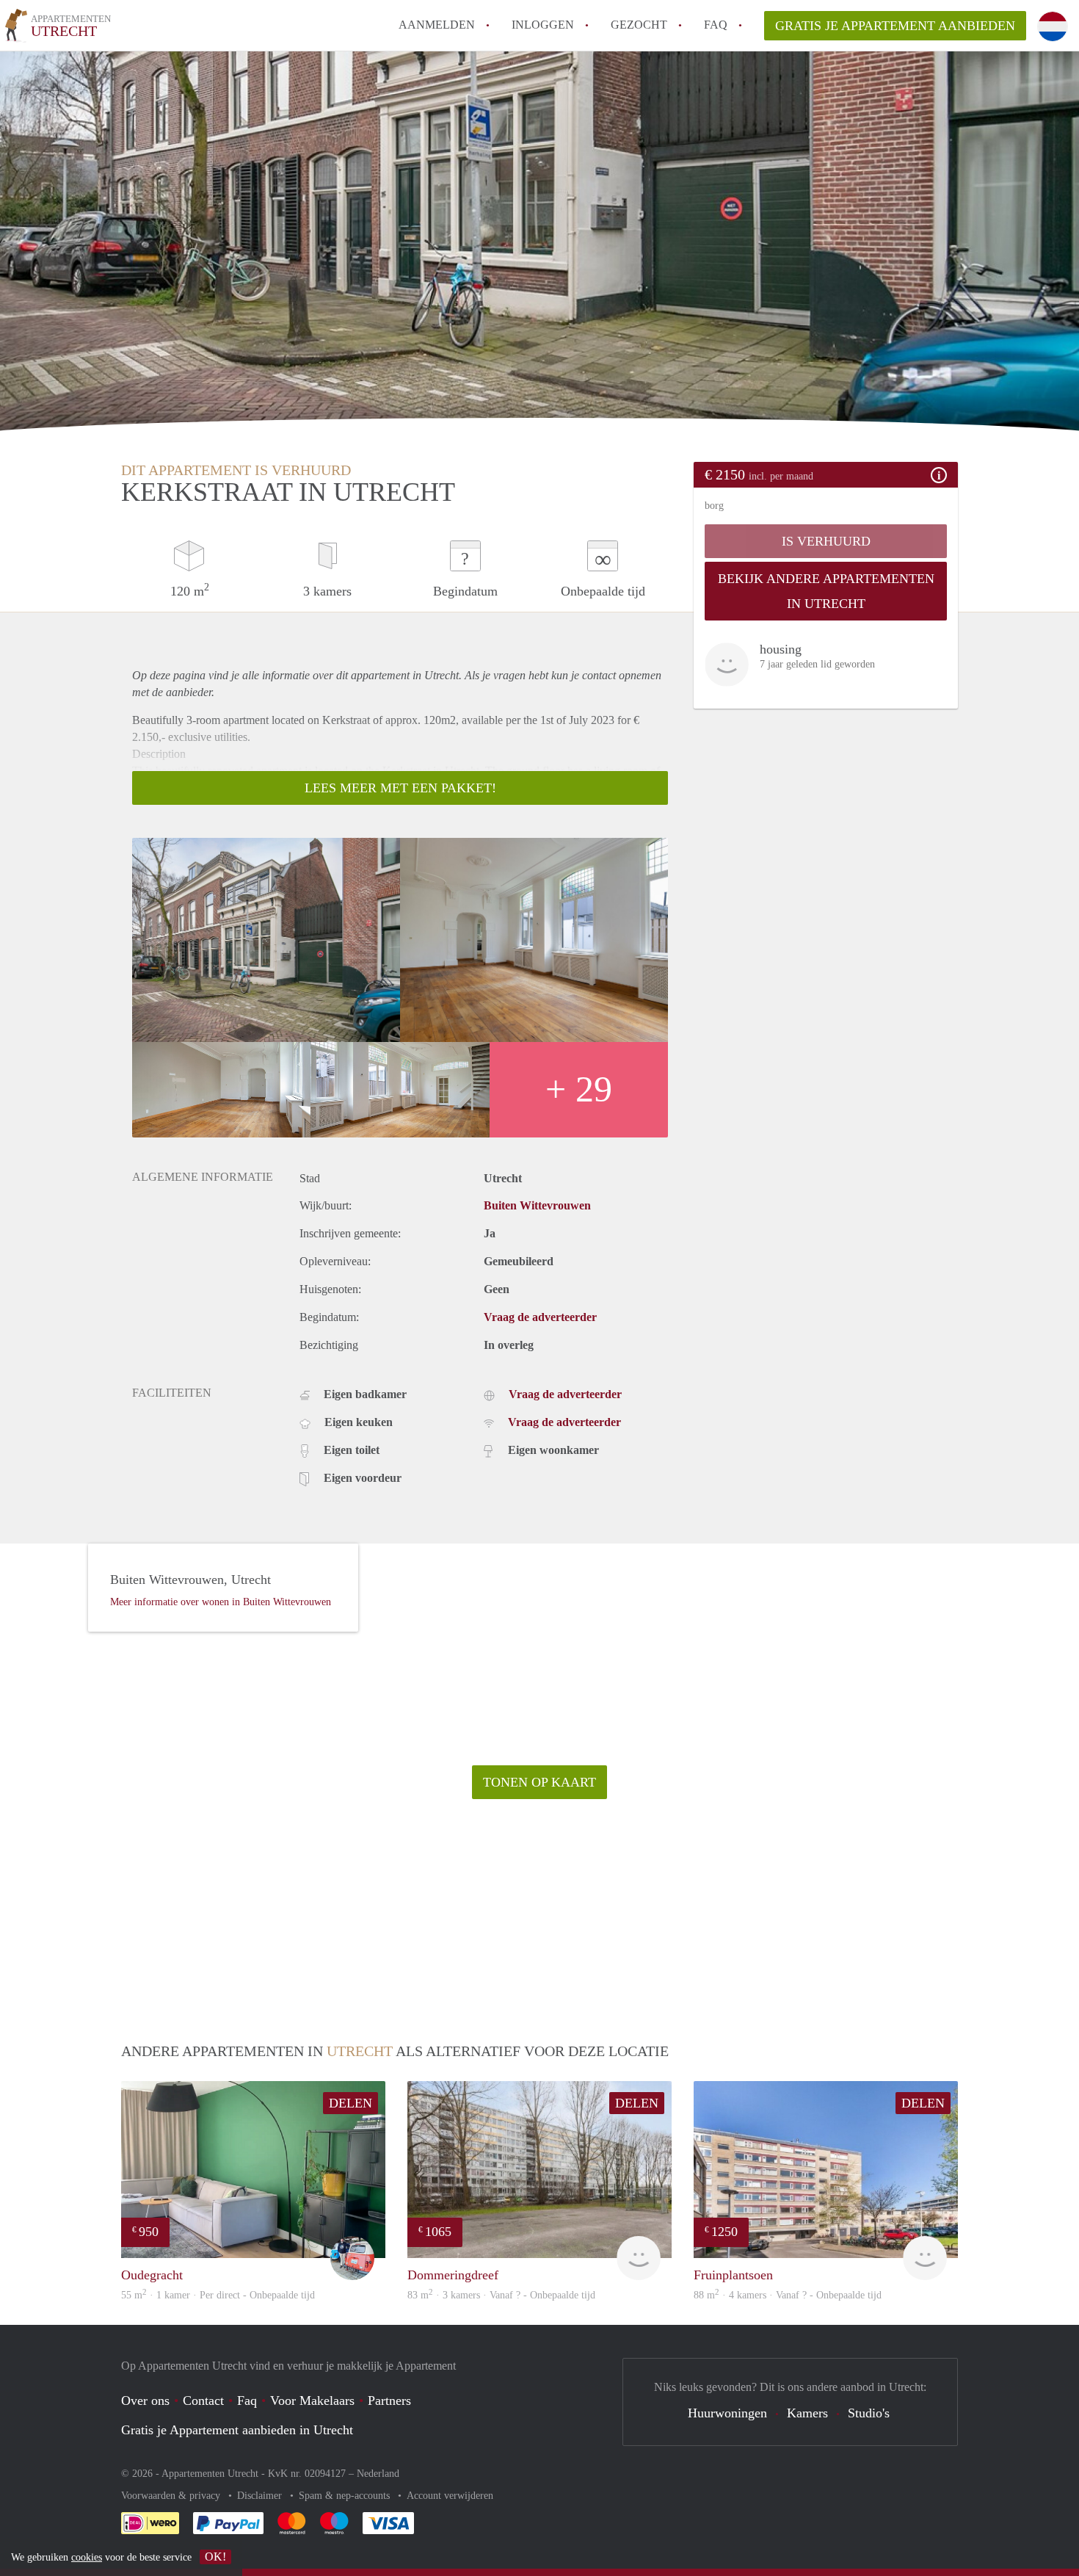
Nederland (378, 2474)
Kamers (807, 2413)
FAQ (716, 25)
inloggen (543, 25)
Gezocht (639, 25)
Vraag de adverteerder (540, 1317)
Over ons (145, 2400)
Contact (203, 2400)
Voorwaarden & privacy (172, 2496)
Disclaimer (261, 2496)
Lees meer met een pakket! (400, 788)
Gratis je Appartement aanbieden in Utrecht (237, 2430)
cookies (87, 2557)
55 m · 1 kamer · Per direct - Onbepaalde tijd (218, 2295)
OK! (215, 2557)
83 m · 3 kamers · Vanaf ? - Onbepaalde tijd (501, 2295)
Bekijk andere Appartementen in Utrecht (826, 591)
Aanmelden (437, 25)
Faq (247, 2400)
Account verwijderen (450, 2496)
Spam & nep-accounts (346, 2496)
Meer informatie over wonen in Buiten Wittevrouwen (221, 1602)
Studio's (869, 2413)
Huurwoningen (727, 2413)
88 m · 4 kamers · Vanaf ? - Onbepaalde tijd (788, 2295)
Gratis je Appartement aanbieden (895, 26)
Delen (350, 2103)
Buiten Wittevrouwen (537, 1205)
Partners (389, 2400)
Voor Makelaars (312, 2400)
